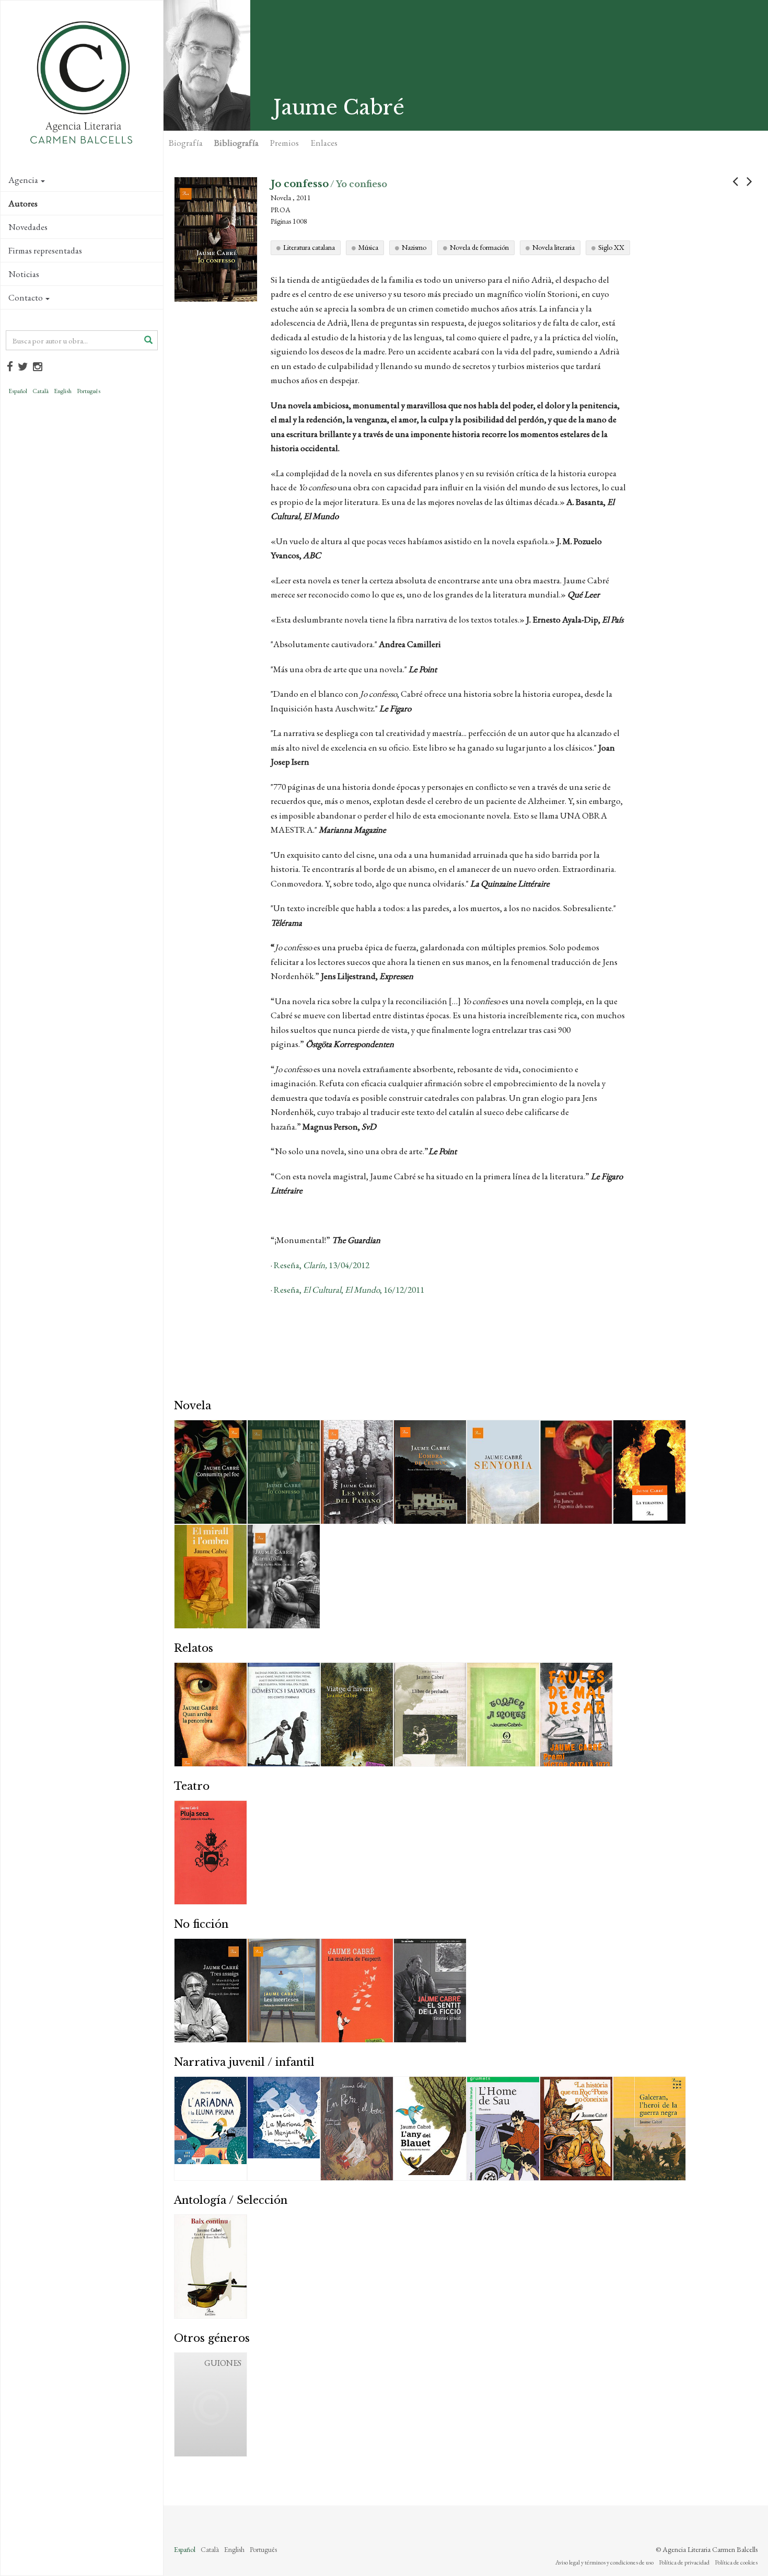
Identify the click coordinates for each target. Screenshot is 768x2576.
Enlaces (324, 143)
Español (18, 391)
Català (40, 391)
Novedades (28, 227)
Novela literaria (554, 247)
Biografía (186, 143)
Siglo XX (611, 247)
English (63, 391)
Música (368, 247)
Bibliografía (236, 143)
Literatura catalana (309, 247)
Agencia (23, 180)
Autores (23, 203)
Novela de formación (479, 247)
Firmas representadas (45, 250)
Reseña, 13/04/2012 (321, 1265)
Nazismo (414, 247)
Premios (284, 143)
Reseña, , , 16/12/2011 (349, 1290)
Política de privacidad (684, 2562)
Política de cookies (736, 2562)
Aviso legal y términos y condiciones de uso (604, 2562)
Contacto (26, 297)
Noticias (24, 274)
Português (89, 391)
